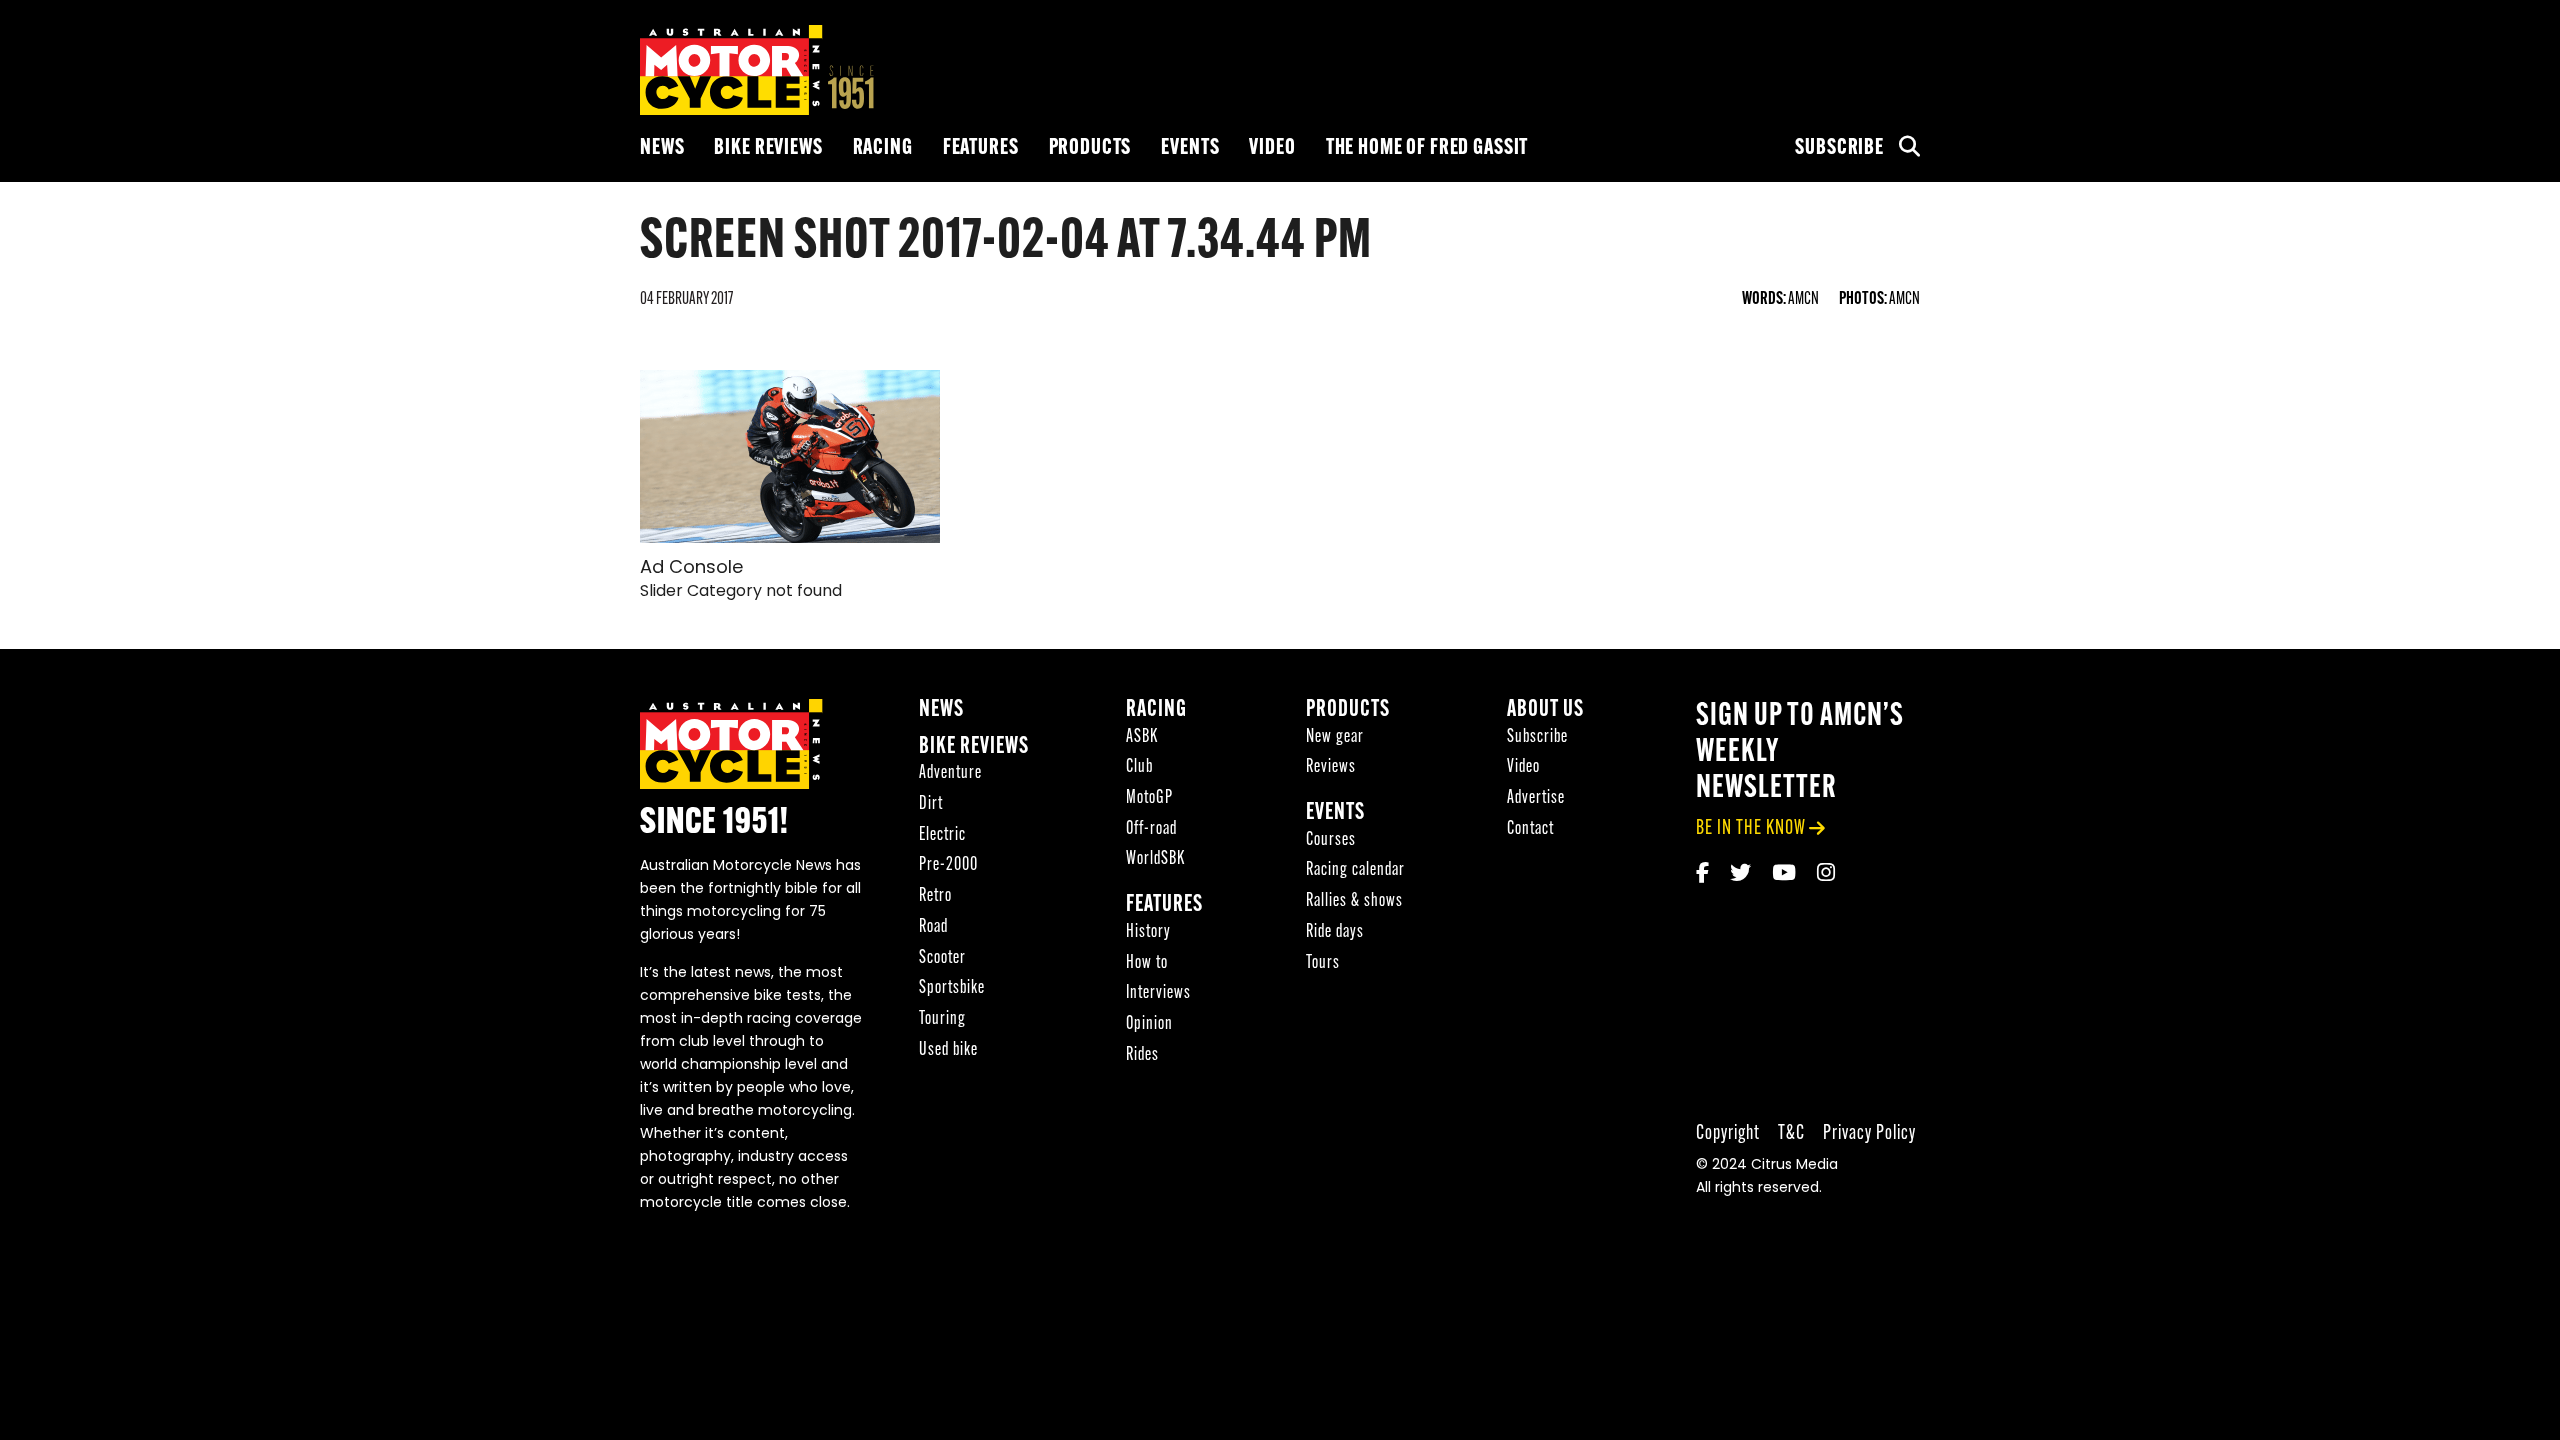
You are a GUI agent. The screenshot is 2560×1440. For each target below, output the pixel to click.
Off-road (1151, 829)
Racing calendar (1355, 870)
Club (1139, 767)
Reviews (1331, 767)
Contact (1530, 829)
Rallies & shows (1354, 901)
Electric (942, 835)
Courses (1331, 840)
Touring (942, 1019)
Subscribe (1839, 148)
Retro (935, 896)
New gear (1335, 737)
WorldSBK (1155, 859)
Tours (1323, 963)
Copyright (1728, 1133)
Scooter (942, 958)
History (1148, 932)
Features (981, 148)
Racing (883, 148)
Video (1272, 148)
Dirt (931, 804)
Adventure (950, 773)
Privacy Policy (1869, 1133)
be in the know (1751, 828)
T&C (1791, 1133)
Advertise (1536, 798)
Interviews (1158, 993)
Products (1090, 148)
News (662, 148)
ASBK (1142, 737)
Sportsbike (952, 988)
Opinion (1149, 1024)
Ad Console (691, 569)
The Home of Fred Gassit (1427, 148)
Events (1190, 148)
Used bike (948, 1050)
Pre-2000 (948, 865)
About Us (1545, 710)
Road (933, 927)
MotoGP (1149, 798)
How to (1147, 963)
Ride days (1335, 932)
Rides (1142, 1055)
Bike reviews (768, 148)
